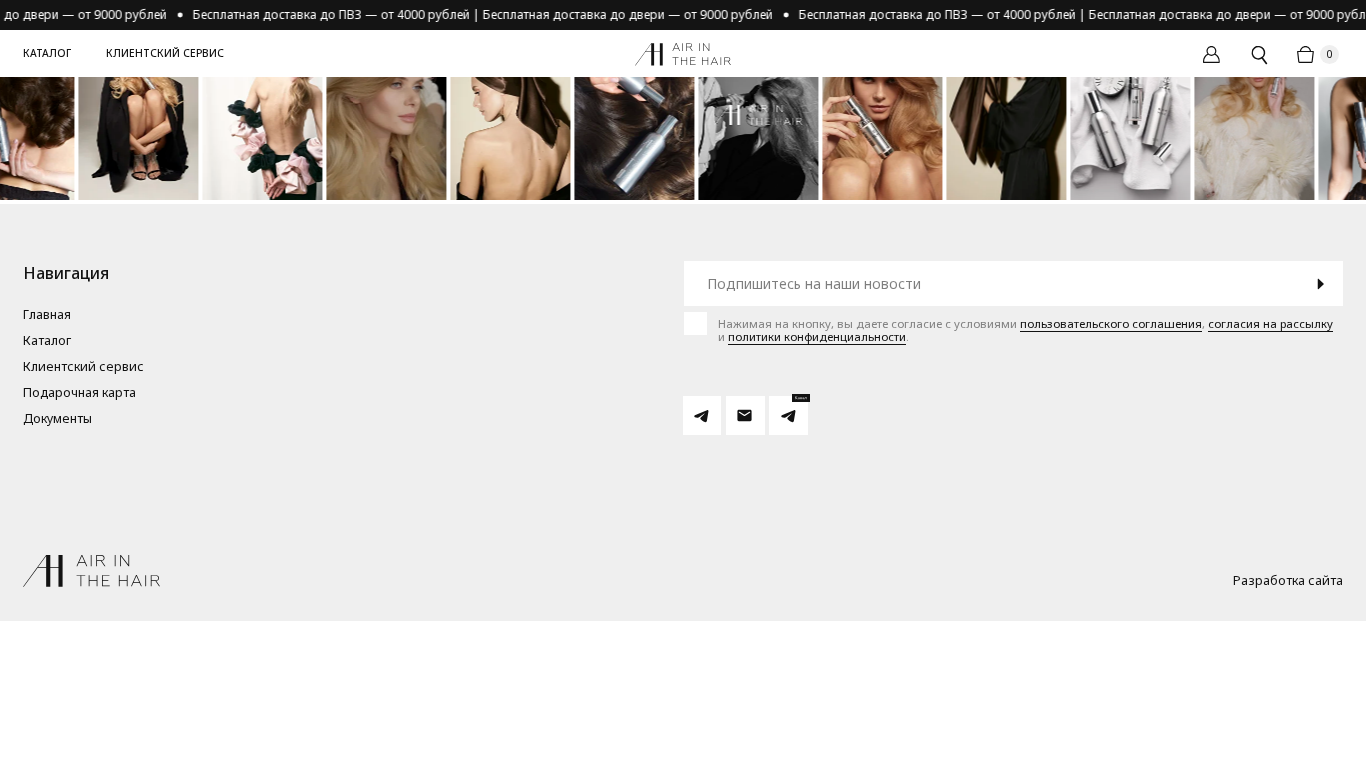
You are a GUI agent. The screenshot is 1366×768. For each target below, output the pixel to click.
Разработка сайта (1288, 581)
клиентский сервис (165, 53)
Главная (47, 315)
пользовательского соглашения (1111, 323)
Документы (57, 419)
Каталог (47, 53)
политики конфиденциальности (817, 336)
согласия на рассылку (1270, 323)
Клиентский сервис (83, 367)
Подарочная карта (79, 393)
